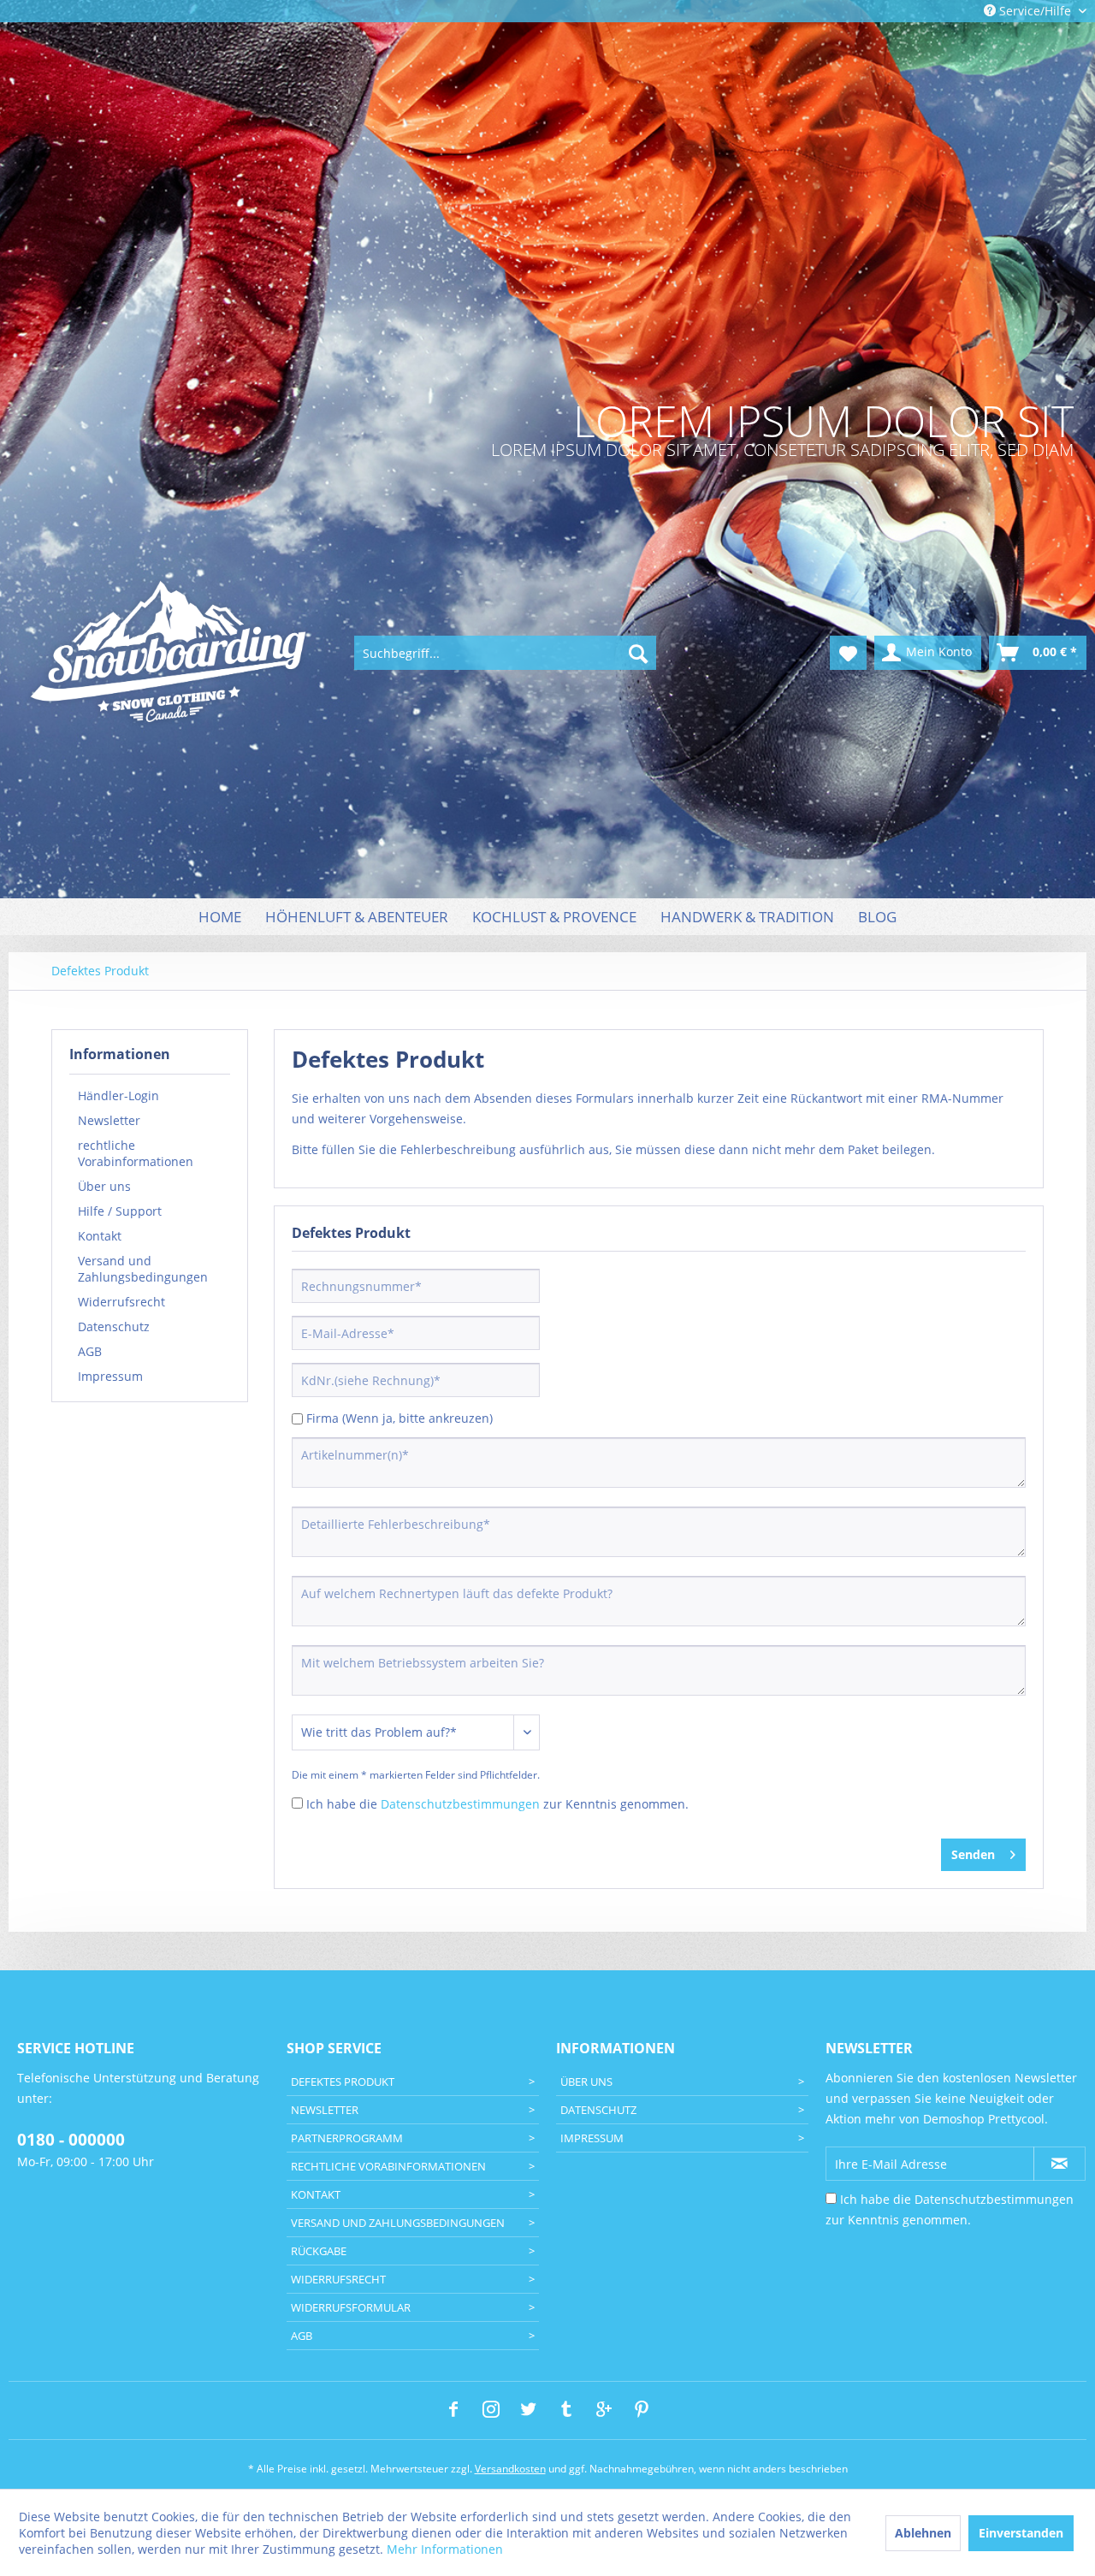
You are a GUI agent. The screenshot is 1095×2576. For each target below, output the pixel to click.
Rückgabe (319, 2251)
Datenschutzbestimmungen (460, 1804)
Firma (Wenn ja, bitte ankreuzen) (400, 1418)
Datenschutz (114, 1326)
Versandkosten (510, 2469)
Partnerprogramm (347, 2138)
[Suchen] (638, 653)
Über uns (104, 1186)
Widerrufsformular (351, 2307)
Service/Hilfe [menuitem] (1035, 11)
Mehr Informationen (445, 2549)
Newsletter (109, 1120)
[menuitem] (505, 653)
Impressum (110, 1376)
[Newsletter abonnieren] (1059, 2164)
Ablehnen (923, 2533)
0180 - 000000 (71, 2140)
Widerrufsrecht (121, 1302)
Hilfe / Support (120, 1211)
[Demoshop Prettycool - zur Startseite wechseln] (170, 654)
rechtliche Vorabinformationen (136, 1153)
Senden (973, 1854)
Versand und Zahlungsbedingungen (143, 1269)
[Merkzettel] (848, 653)
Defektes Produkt (343, 2082)
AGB (90, 1351)
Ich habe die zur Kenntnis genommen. (497, 1804)
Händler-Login (118, 1096)
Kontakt (100, 1236)
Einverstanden (1021, 2533)
